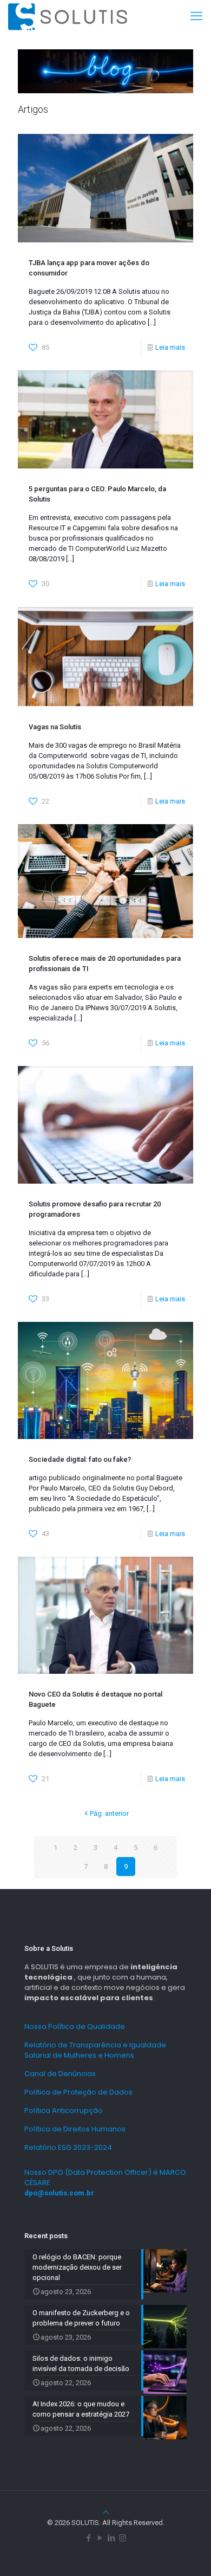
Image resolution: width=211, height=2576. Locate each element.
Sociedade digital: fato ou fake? (80, 1459)
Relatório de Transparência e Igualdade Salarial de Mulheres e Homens (95, 2050)
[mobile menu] (196, 16)
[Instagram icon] (123, 2538)
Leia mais (170, 347)
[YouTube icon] (100, 2538)
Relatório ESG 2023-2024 (68, 2147)
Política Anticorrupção (64, 2111)
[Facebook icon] (88, 2538)
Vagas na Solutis (55, 727)
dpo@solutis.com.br (59, 2193)
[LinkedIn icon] (111, 2538)
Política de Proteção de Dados (78, 2092)
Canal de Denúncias (60, 2074)
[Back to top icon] (106, 2512)
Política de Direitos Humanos (75, 2129)
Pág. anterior (109, 1813)
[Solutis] (68, 16)
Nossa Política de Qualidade (75, 2026)
